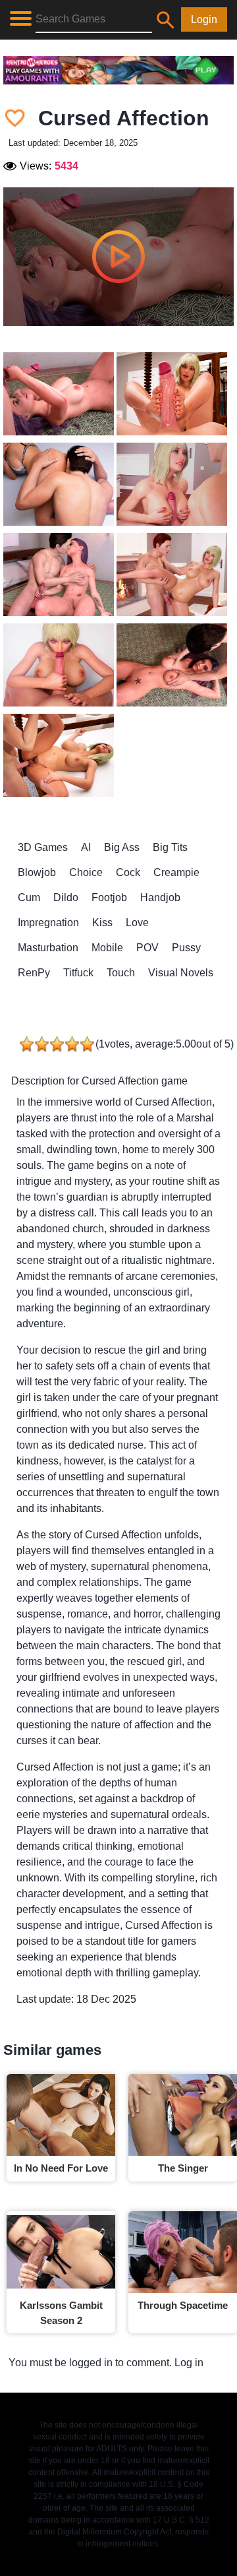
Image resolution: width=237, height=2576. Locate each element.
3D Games (43, 847)
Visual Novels (181, 973)
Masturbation (48, 948)
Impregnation (48, 923)
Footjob (109, 897)
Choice (86, 872)
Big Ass (122, 847)
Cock (128, 872)
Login (204, 19)
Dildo (66, 897)
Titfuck (78, 973)
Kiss (102, 923)
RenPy (34, 973)
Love (137, 923)
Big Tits (170, 847)
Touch (121, 973)
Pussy (186, 948)
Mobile (107, 948)
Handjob (160, 897)
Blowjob (37, 872)
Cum (29, 897)
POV (147, 948)
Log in (189, 2363)
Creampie (176, 872)
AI (86, 847)
